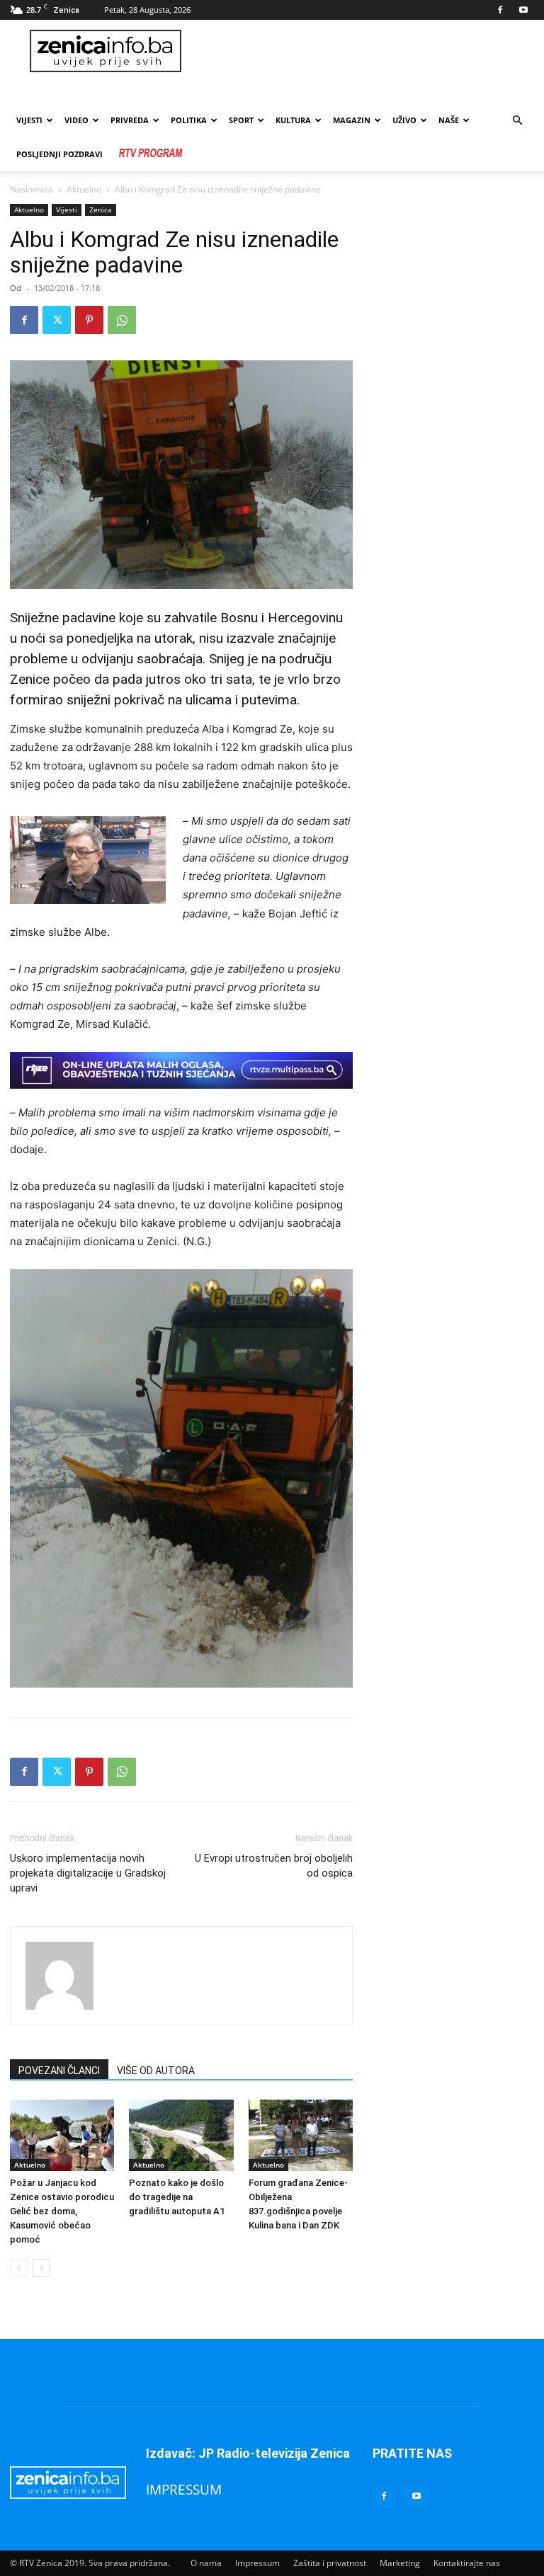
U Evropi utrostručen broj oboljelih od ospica (274, 1866)
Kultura (293, 120)
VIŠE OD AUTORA (156, 2071)
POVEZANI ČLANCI (59, 2071)
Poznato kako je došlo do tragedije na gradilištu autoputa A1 (177, 2197)
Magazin (352, 120)
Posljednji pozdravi (59, 154)
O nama (206, 2563)
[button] (517, 121)
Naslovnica (32, 189)
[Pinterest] (89, 320)
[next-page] (41, 2268)
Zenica (101, 210)
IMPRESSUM (184, 2489)
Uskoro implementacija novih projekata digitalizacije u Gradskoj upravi (88, 1873)
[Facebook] (500, 10)
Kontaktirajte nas (467, 2563)
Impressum (257, 2563)
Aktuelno (84, 189)
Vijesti (29, 120)
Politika (189, 120)
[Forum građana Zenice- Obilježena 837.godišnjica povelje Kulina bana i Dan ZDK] (301, 2135)
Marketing (400, 2563)
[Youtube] (523, 10)
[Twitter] (57, 320)
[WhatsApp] (122, 320)
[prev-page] (19, 2268)
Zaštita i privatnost (330, 2563)
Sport (241, 120)
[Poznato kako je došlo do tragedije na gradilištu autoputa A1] (181, 2135)
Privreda (130, 120)
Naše (449, 120)
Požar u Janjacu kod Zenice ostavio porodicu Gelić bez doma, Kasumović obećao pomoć (62, 2211)
